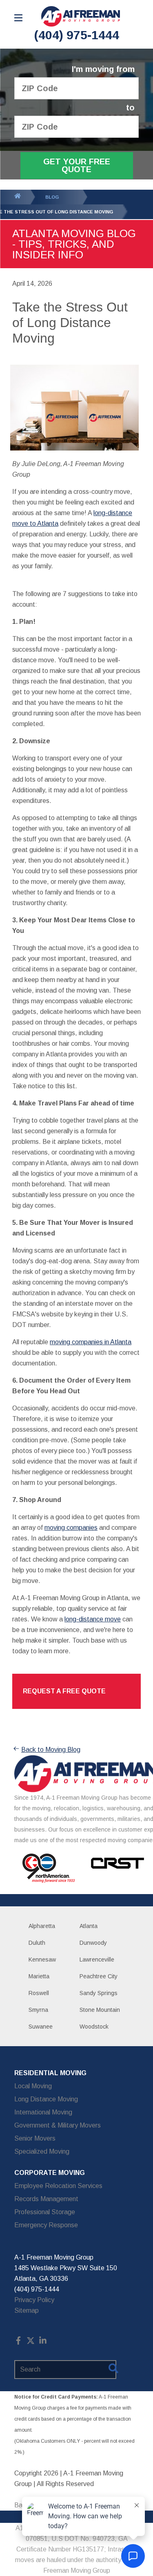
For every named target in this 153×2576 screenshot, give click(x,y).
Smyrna (38, 2010)
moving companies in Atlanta (91, 1342)
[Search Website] (113, 2370)
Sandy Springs (99, 1993)
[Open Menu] (18, 18)
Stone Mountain (100, 2010)
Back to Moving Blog (51, 1750)
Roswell (39, 1993)
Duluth (37, 1943)
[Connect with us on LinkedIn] (43, 2342)
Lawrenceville (97, 1959)
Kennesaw (42, 1959)
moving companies (71, 1528)
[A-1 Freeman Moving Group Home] (81, 16)
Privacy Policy (34, 2300)
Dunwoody (93, 1943)
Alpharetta (42, 1926)
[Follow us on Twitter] (31, 2342)
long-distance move (93, 1619)
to (130, 108)
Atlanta (89, 1926)
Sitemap (27, 2310)
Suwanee (41, 2027)
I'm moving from (103, 69)
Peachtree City (99, 1976)
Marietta (39, 1976)
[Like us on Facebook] (18, 2342)
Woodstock (94, 2027)
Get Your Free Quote (77, 165)
